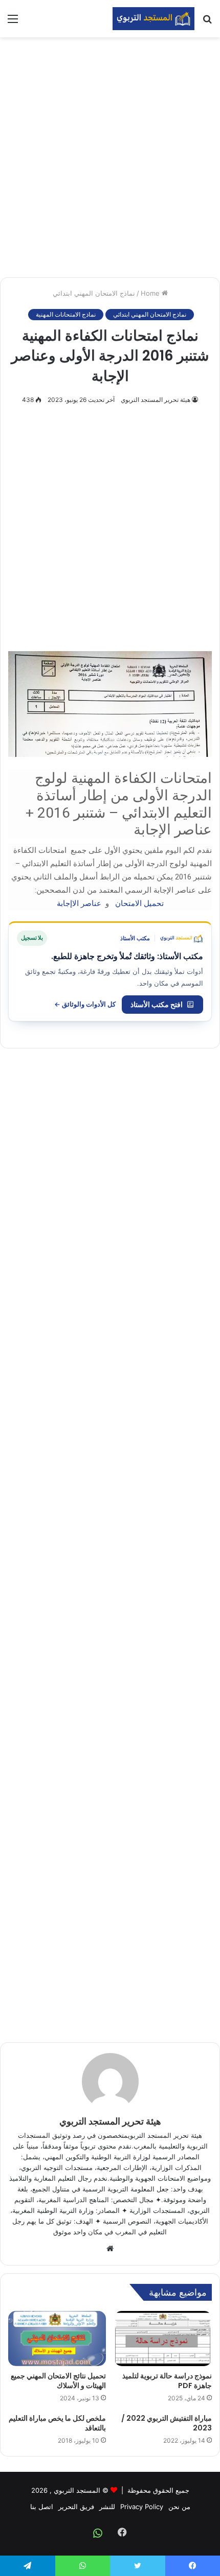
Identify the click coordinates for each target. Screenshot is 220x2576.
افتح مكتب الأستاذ (157, 1004)
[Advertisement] (110, 157)
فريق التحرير (76, 2507)
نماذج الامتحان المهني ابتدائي (94, 293)
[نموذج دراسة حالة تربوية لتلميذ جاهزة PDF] (163, 2339)
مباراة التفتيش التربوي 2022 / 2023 (167, 2423)
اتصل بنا (42, 2507)
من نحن (179, 2507)
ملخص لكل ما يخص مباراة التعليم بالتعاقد (57, 2423)
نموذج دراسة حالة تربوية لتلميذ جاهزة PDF (167, 2381)
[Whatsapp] (98, 2533)
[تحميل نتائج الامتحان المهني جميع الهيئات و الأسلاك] (57, 2339)
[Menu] (13, 22)
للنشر (107, 2507)
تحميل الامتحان (138, 903)
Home (151, 293)
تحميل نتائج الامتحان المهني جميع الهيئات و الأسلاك (58, 2381)
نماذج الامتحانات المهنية (66, 314)
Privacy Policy (142, 2507)
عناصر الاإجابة (79, 903)
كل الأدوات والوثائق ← (85, 1004)
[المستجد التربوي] (153, 19)
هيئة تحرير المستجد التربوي (156, 400)
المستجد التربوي (77, 2490)
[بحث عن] (207, 22)
